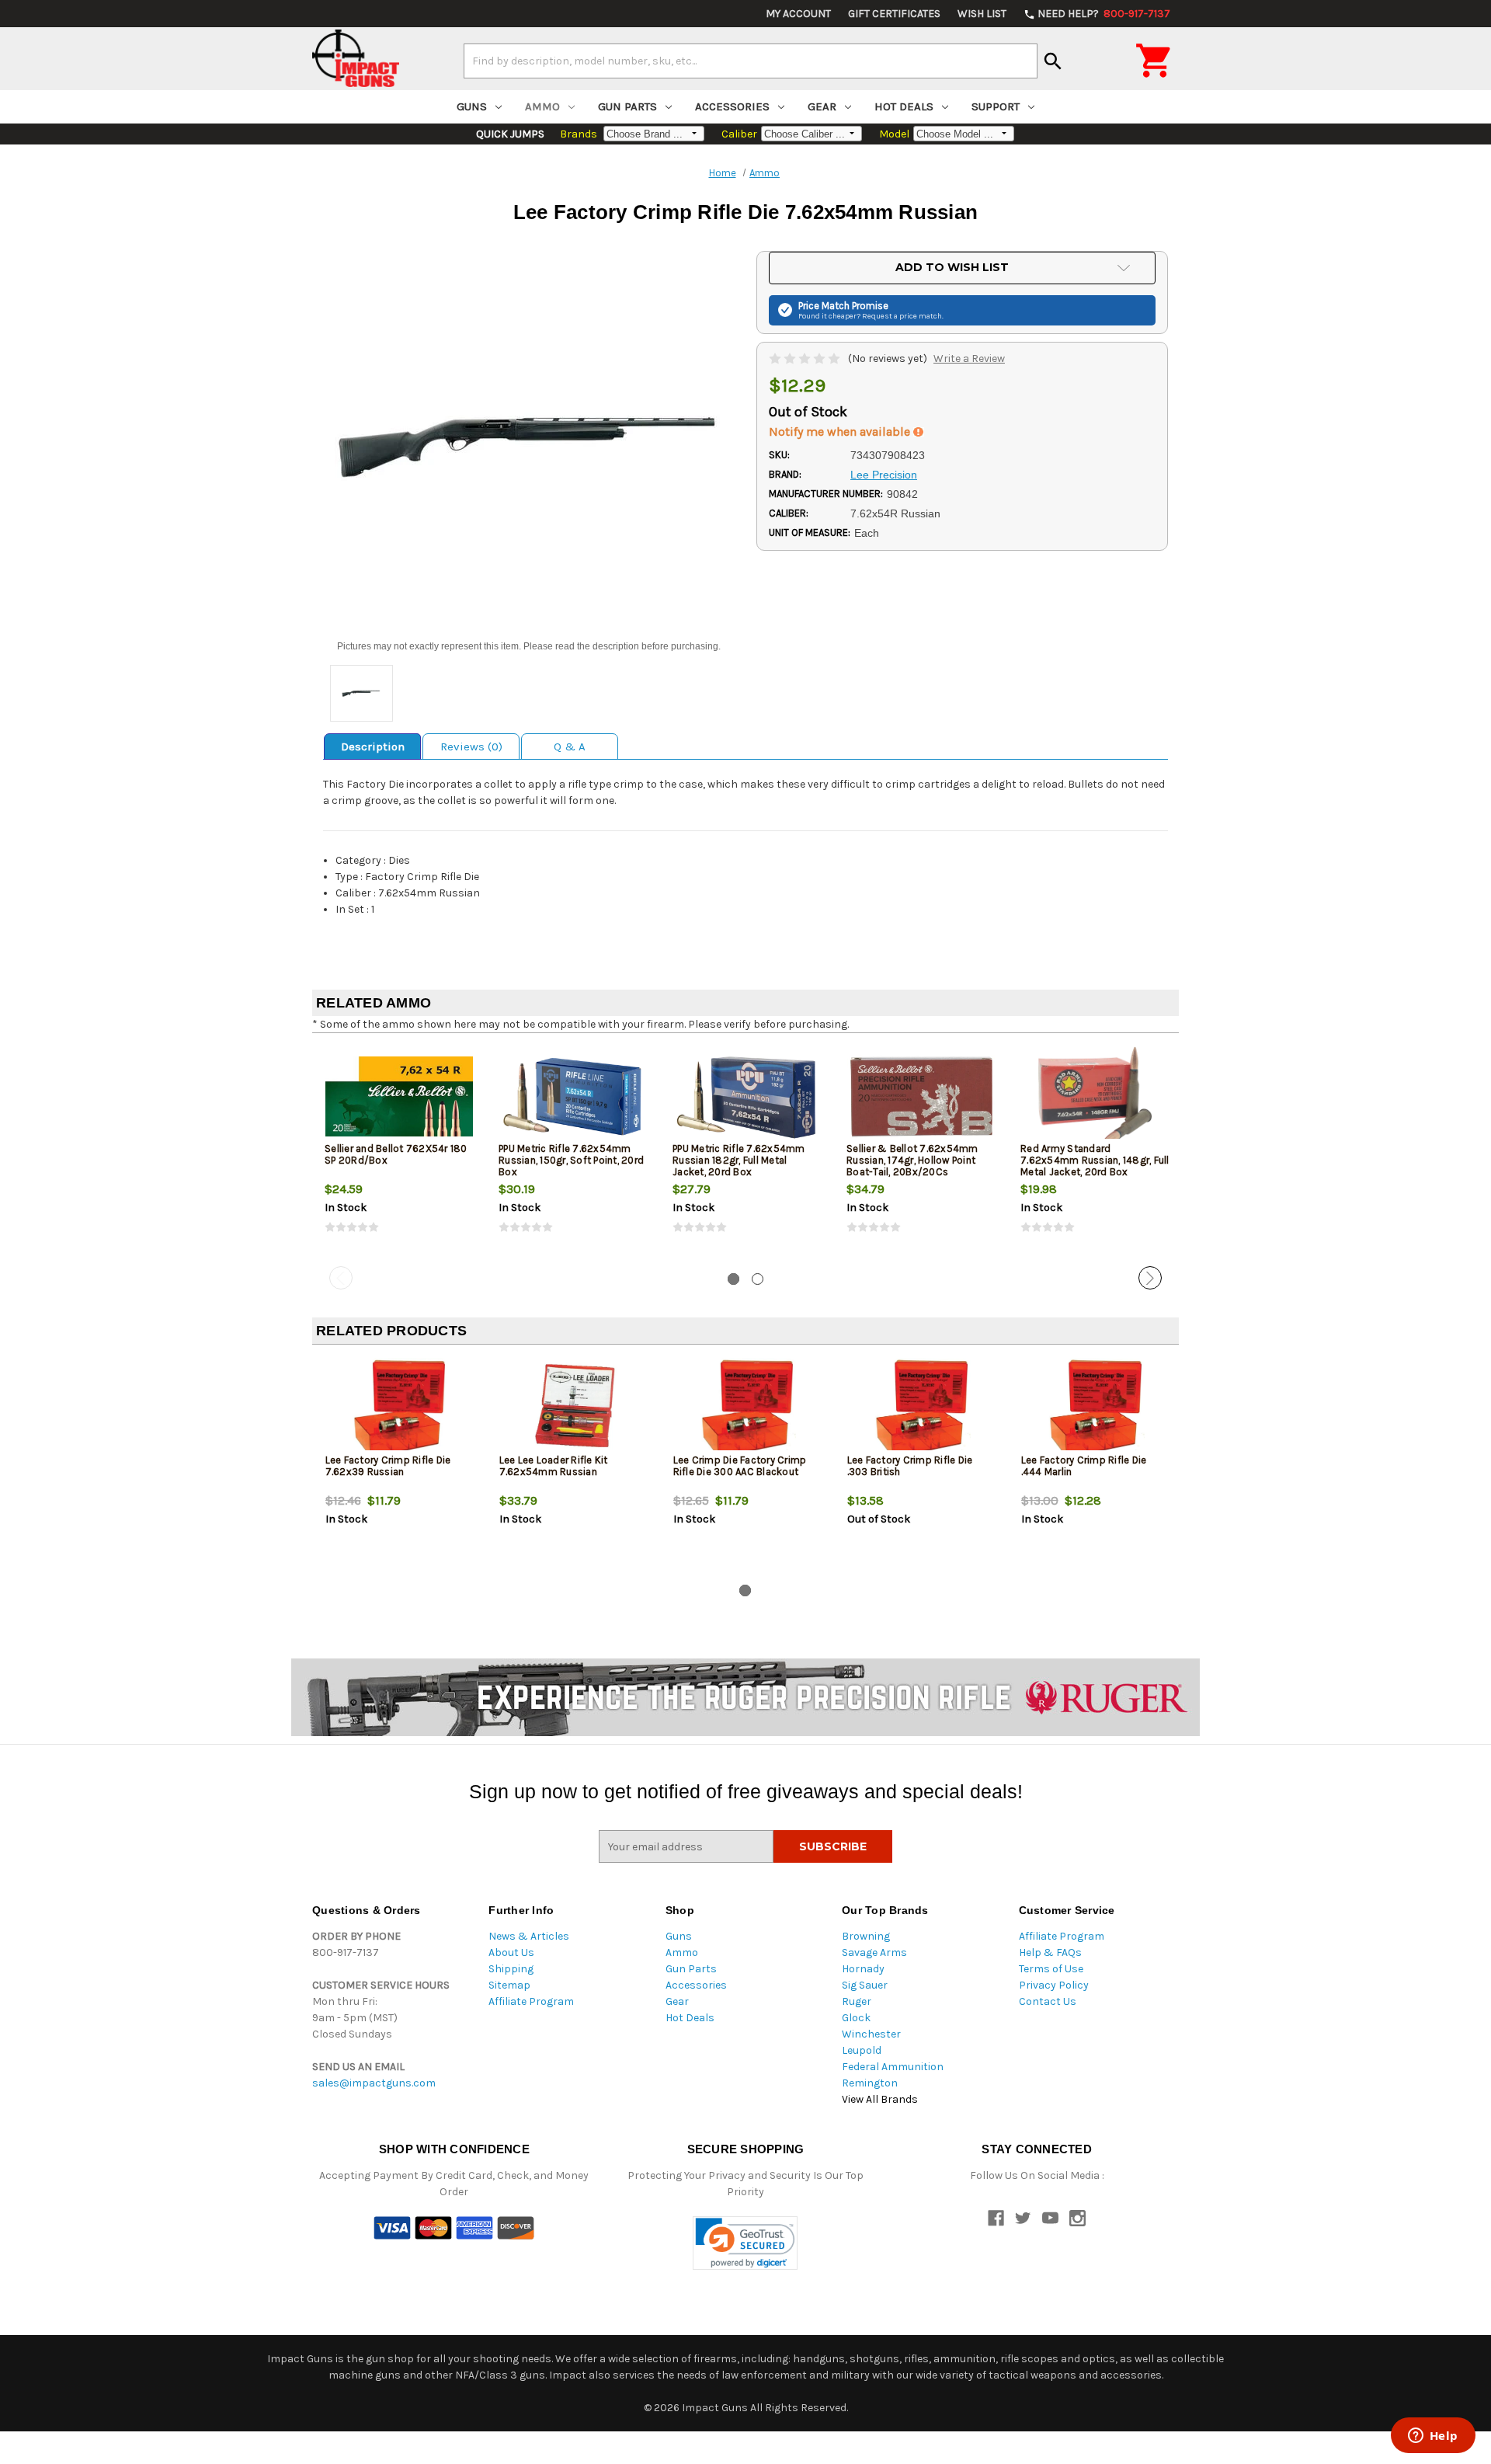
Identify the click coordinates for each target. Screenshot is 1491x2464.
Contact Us (1048, 2001)
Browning (866, 1936)
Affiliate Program (531, 2001)
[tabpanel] (399, 1153)
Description (373, 747)
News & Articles (529, 1936)
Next (1150, 1278)
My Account (798, 14)
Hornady (863, 1969)
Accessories (732, 106)
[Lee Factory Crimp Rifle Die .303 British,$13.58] (921, 1408)
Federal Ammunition (893, 2067)
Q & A (570, 747)
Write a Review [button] (969, 358)
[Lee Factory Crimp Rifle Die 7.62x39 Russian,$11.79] (400, 1408)
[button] (745, 2243)
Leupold (862, 2050)
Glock (856, 2018)
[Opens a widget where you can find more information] (1433, 2437)
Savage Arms (874, 1952)
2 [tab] (758, 1279)
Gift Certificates (894, 14)
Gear (822, 106)
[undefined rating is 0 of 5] (806, 358)
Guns (472, 106)
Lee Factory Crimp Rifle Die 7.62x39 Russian (388, 1466)
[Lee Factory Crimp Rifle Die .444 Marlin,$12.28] (1095, 1408)
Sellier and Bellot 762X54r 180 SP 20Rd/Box (396, 1154)
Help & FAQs (1050, 1952)
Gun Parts (627, 106)
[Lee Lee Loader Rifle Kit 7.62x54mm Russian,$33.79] (573, 1408)
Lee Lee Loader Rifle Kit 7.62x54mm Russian (554, 1466)
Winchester (871, 2034)
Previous (341, 1278)
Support (996, 106)
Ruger (857, 2001)
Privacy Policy (1054, 1985)
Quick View (400, 1096)
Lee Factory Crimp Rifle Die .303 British (910, 1466)
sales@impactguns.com (374, 2083)
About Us (511, 1952)
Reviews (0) (471, 747)
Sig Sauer (865, 1985)
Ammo (542, 106)
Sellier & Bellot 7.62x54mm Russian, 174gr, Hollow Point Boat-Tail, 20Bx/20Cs (912, 1160)
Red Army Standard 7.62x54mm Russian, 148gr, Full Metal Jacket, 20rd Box (1095, 1160)
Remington (870, 2083)
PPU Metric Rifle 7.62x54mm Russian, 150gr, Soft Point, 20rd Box (571, 1160)
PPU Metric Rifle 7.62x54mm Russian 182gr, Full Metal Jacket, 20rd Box (739, 1160)
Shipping (511, 1969)
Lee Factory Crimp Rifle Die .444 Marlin (1084, 1466)
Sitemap (509, 1985)
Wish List (982, 14)
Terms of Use (1051, 1969)
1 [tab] (733, 1279)
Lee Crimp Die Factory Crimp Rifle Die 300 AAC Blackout (740, 1466)
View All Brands (880, 2099)
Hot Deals (904, 106)
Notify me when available (841, 432)
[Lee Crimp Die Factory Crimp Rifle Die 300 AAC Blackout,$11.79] (747, 1408)
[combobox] (751, 61)
